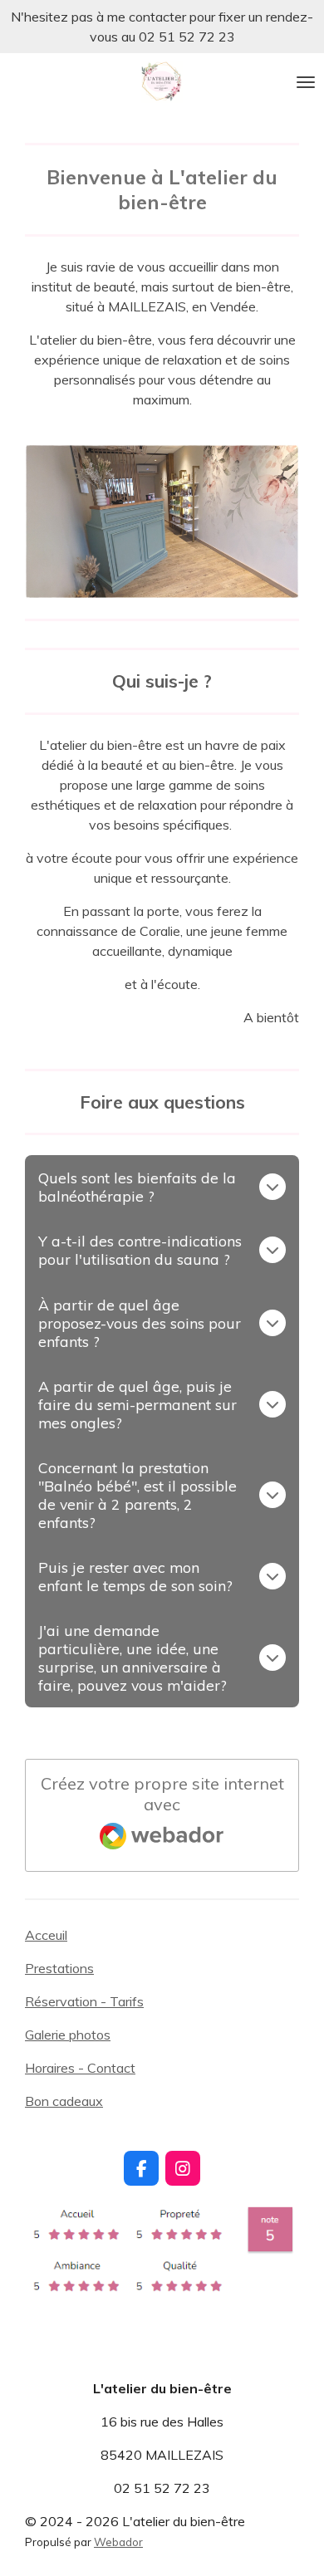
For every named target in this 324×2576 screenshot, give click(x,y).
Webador (118, 2542)
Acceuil (46, 1935)
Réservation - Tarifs (84, 2001)
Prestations (59, 1968)
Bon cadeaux (64, 2101)
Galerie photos (68, 2035)
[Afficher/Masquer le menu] (306, 82)
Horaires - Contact (80, 2068)
